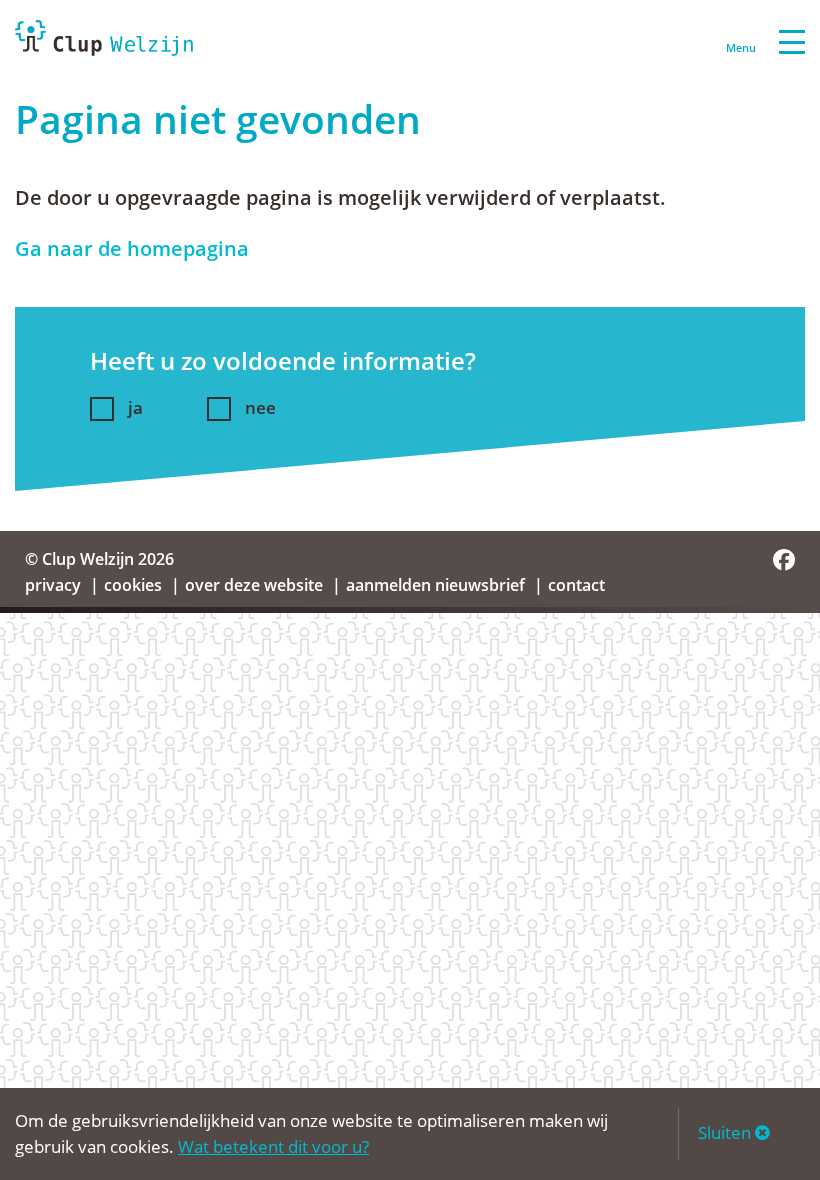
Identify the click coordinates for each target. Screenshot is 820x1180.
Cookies (133, 585)
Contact (576, 585)
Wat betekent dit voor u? (273, 1146)
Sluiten (726, 1132)
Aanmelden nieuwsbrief (435, 585)
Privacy (53, 585)
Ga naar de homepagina (132, 248)
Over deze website (254, 585)
